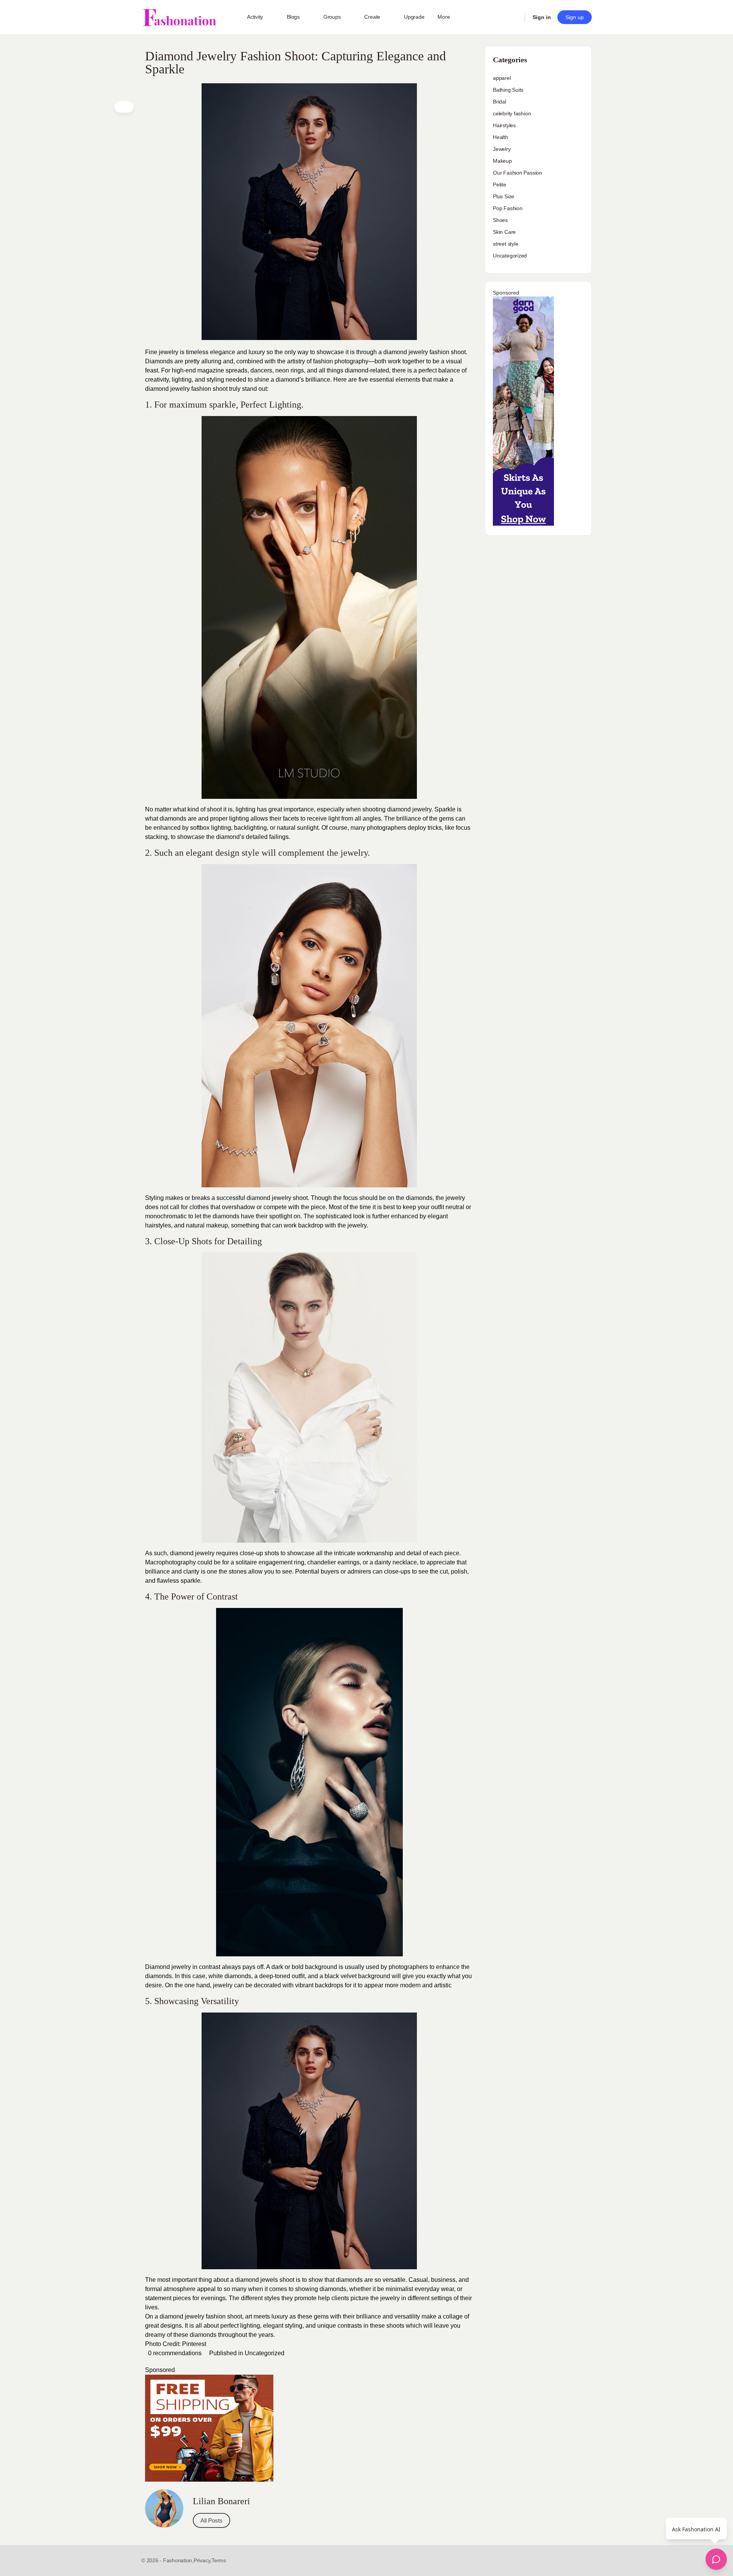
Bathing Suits (508, 90)
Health (501, 137)
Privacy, (203, 2560)
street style (505, 244)
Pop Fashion (508, 208)
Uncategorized (265, 2353)
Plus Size (504, 196)
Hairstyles (504, 125)
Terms (219, 2560)
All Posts (212, 2520)
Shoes (500, 220)
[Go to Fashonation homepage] (179, 17)
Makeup (502, 161)
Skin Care (504, 232)
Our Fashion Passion (517, 173)
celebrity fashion (512, 113)
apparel (502, 78)
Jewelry (502, 149)
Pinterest (194, 2344)
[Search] (514, 17)
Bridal (500, 102)
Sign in (542, 17)
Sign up (575, 17)
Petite (500, 185)
